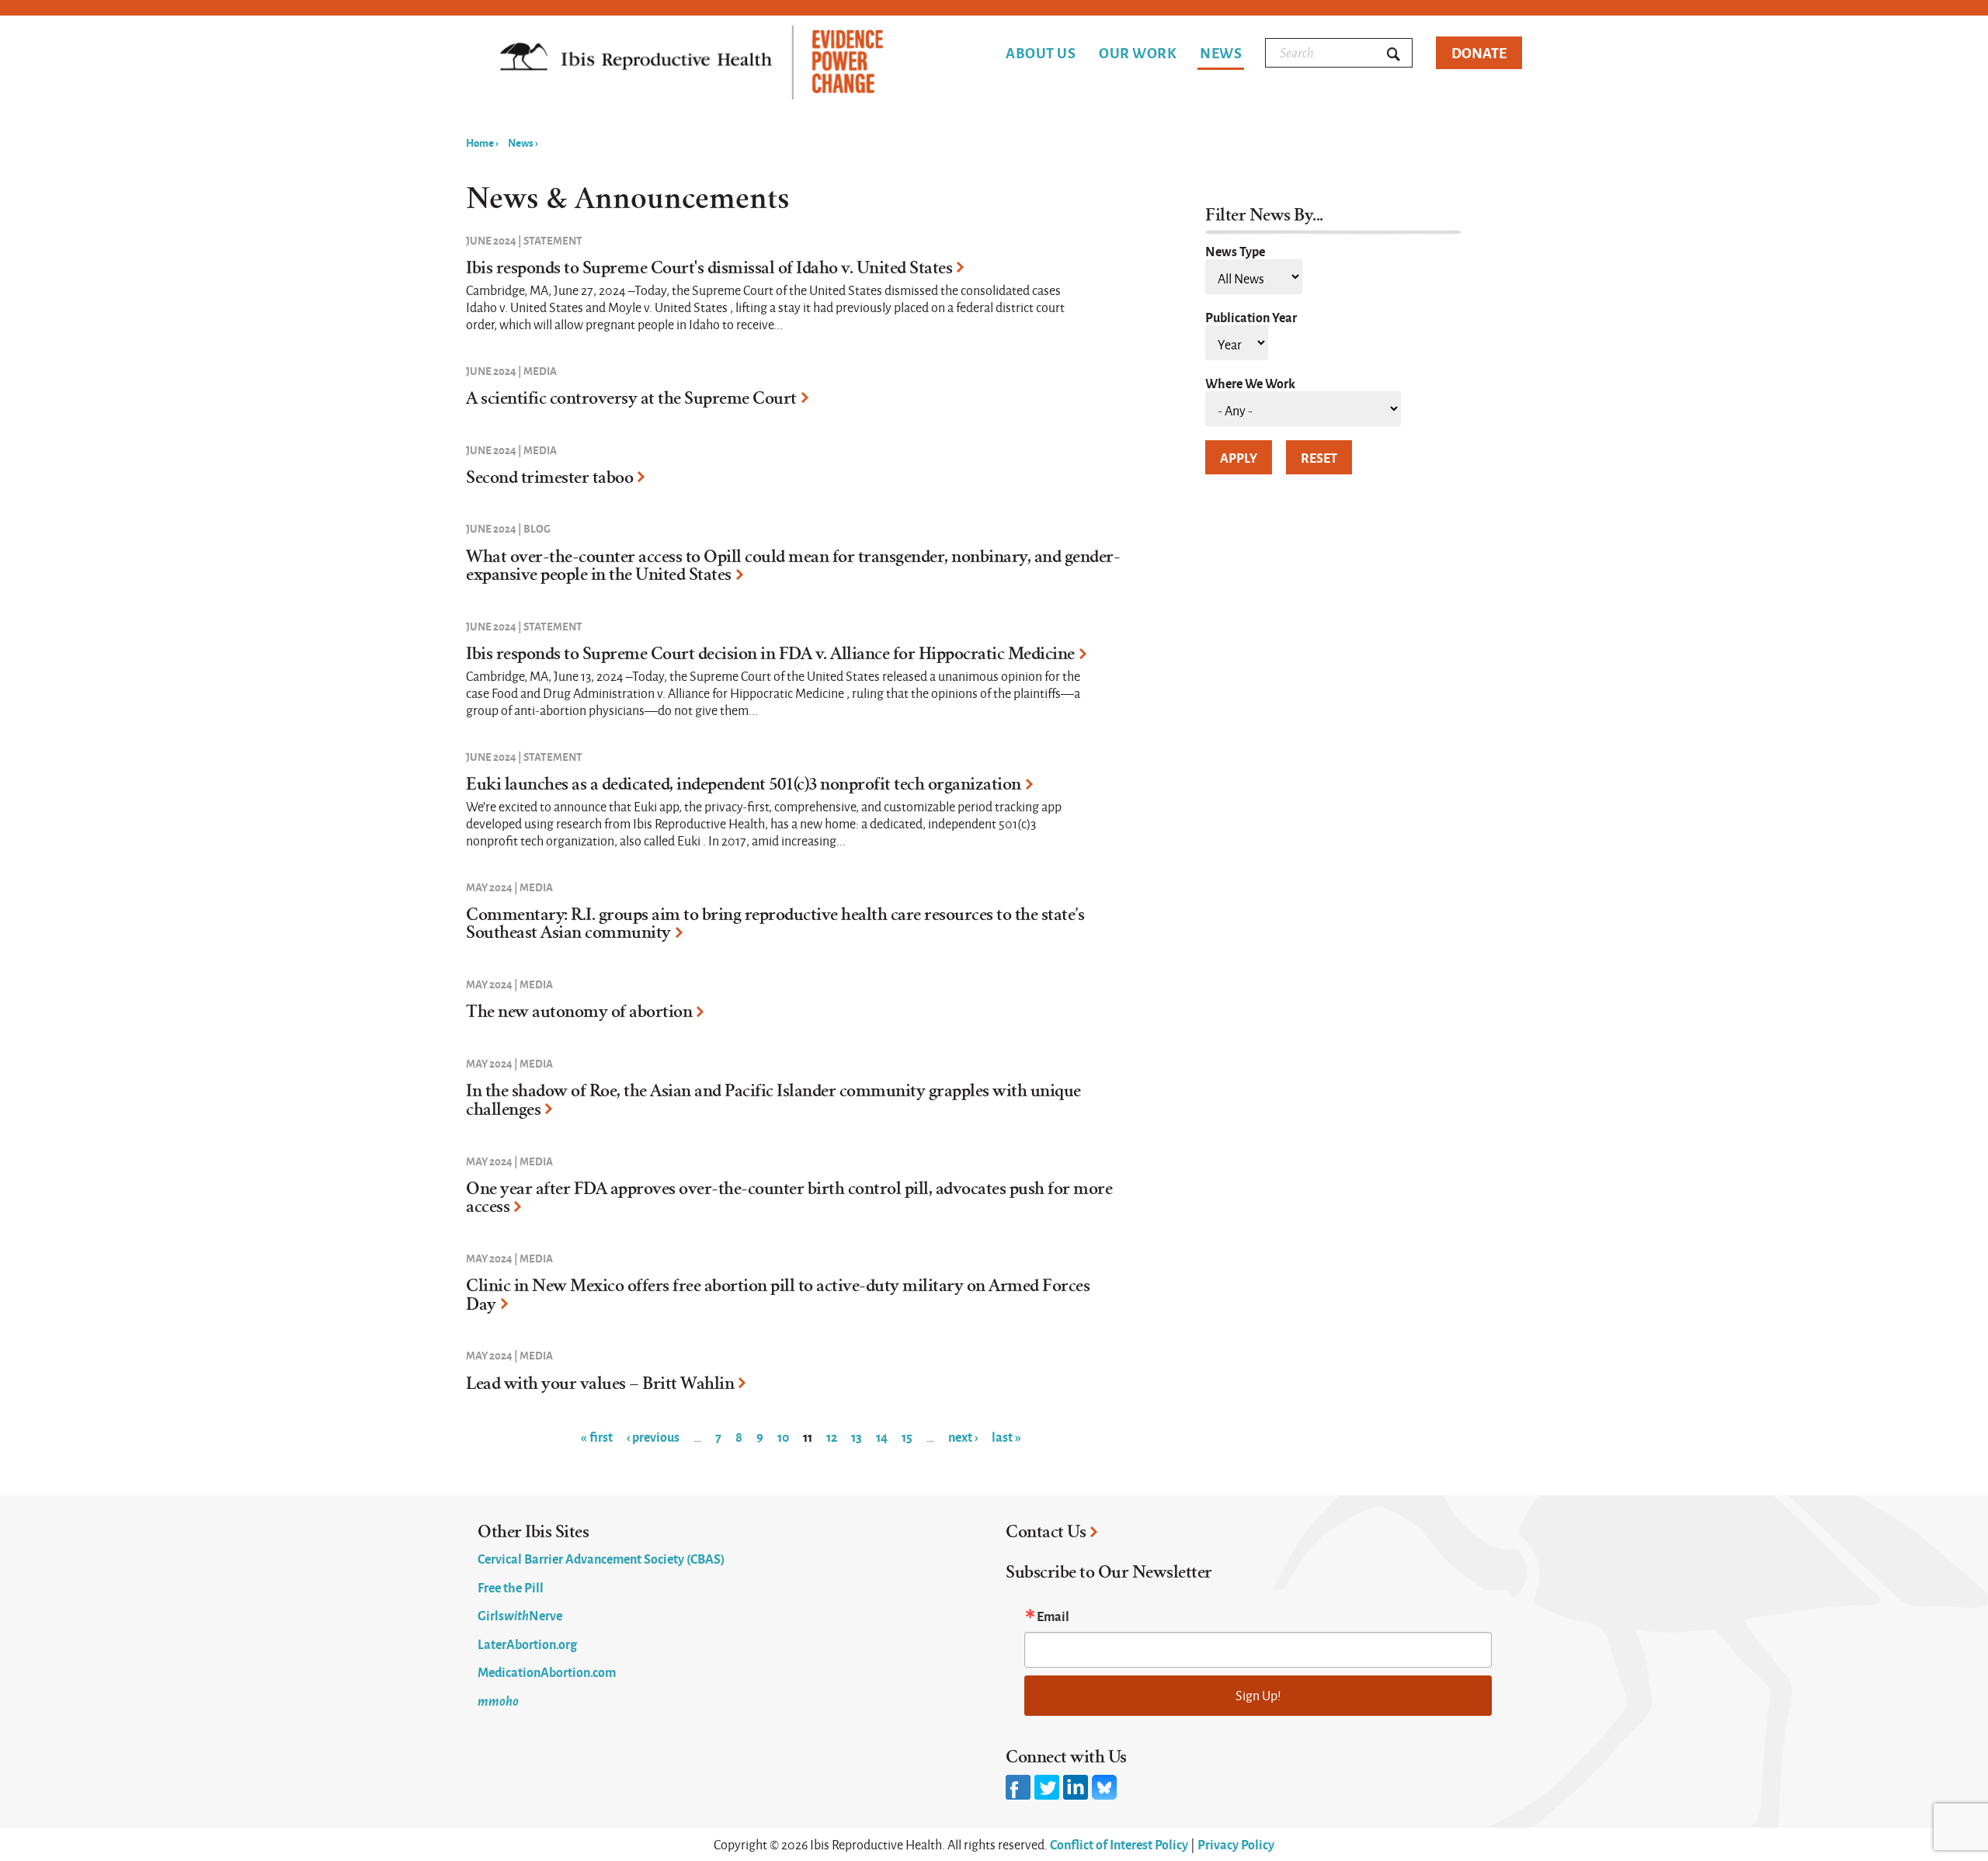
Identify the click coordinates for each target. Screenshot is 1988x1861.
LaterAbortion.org (527, 1644)
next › (963, 1436)
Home (480, 142)
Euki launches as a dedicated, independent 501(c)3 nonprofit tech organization (744, 784)
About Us (1041, 53)
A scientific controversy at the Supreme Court (631, 398)
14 (882, 1436)
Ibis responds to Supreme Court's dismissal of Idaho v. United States (709, 268)
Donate (1479, 52)
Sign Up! (1258, 1695)
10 (783, 1436)
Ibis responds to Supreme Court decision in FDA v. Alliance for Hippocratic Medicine (770, 654)
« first (597, 1436)
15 (907, 1436)
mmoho (498, 1700)
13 (857, 1436)
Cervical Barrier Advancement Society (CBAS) (601, 1558)
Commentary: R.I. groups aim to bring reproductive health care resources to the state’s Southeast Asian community (775, 924)
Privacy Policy (1236, 1844)
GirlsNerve (520, 1615)
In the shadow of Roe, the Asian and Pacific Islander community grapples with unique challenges (773, 1100)
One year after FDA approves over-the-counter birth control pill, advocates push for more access (789, 1198)
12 (832, 1436)
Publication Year (1251, 317)
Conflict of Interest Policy (1119, 1844)
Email (1053, 1616)
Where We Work (1250, 383)
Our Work (1138, 53)
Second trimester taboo (549, 477)
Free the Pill (511, 1587)
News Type (1235, 251)
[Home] (692, 64)
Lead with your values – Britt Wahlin (600, 1384)
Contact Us (1046, 1532)
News (1221, 54)
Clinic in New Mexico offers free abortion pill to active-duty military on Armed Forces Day (778, 1295)
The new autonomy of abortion (579, 1012)
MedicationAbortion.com (547, 1672)
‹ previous (653, 1436)
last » (1006, 1436)
